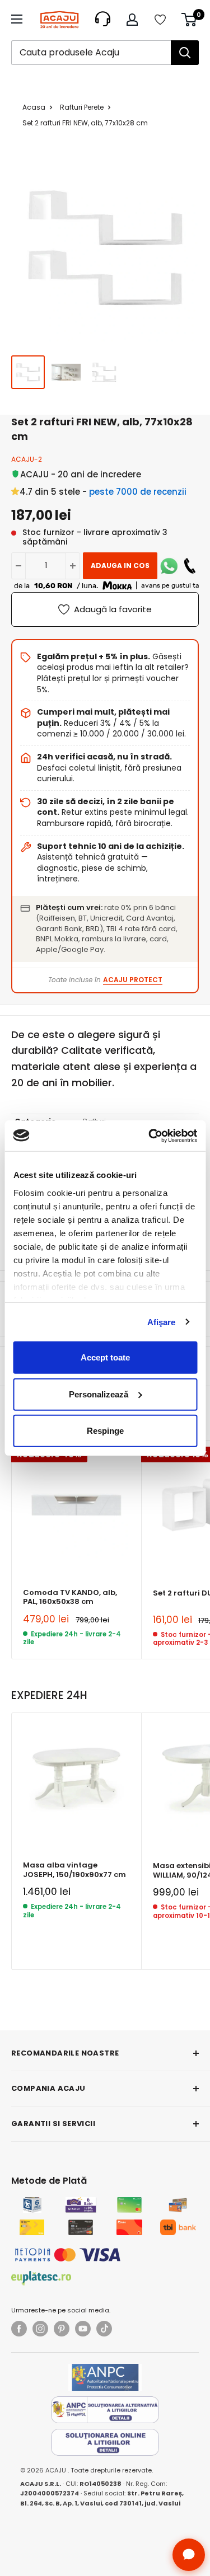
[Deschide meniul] (17, 19)
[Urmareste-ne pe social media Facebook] (19, 2329)
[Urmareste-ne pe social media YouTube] (83, 2329)
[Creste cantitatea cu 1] (73, 566)
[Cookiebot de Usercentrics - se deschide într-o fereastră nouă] (150, 1135)
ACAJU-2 (27, 459)
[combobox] (91, 53)
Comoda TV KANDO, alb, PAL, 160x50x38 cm (70, 1597)
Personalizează (99, 1394)
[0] (190, 20)
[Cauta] (185, 53)
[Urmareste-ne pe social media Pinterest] (62, 2329)
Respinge (105, 1431)
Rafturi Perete (82, 107)
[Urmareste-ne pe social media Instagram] (40, 2329)
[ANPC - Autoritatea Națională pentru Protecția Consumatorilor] (105, 2377)
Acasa (34, 107)
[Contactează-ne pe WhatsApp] (169, 566)
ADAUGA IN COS (120, 566)
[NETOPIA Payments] (68, 2255)
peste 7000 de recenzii (138, 492)
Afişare (162, 1322)
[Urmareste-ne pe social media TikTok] (104, 2329)
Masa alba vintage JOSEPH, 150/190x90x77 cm (74, 1870)
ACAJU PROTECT (133, 980)
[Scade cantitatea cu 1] (18, 566)
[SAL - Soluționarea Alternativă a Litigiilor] (105, 2410)
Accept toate (105, 1357)
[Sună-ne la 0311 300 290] (190, 566)
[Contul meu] (132, 20)
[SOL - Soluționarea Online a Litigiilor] (105, 2442)
